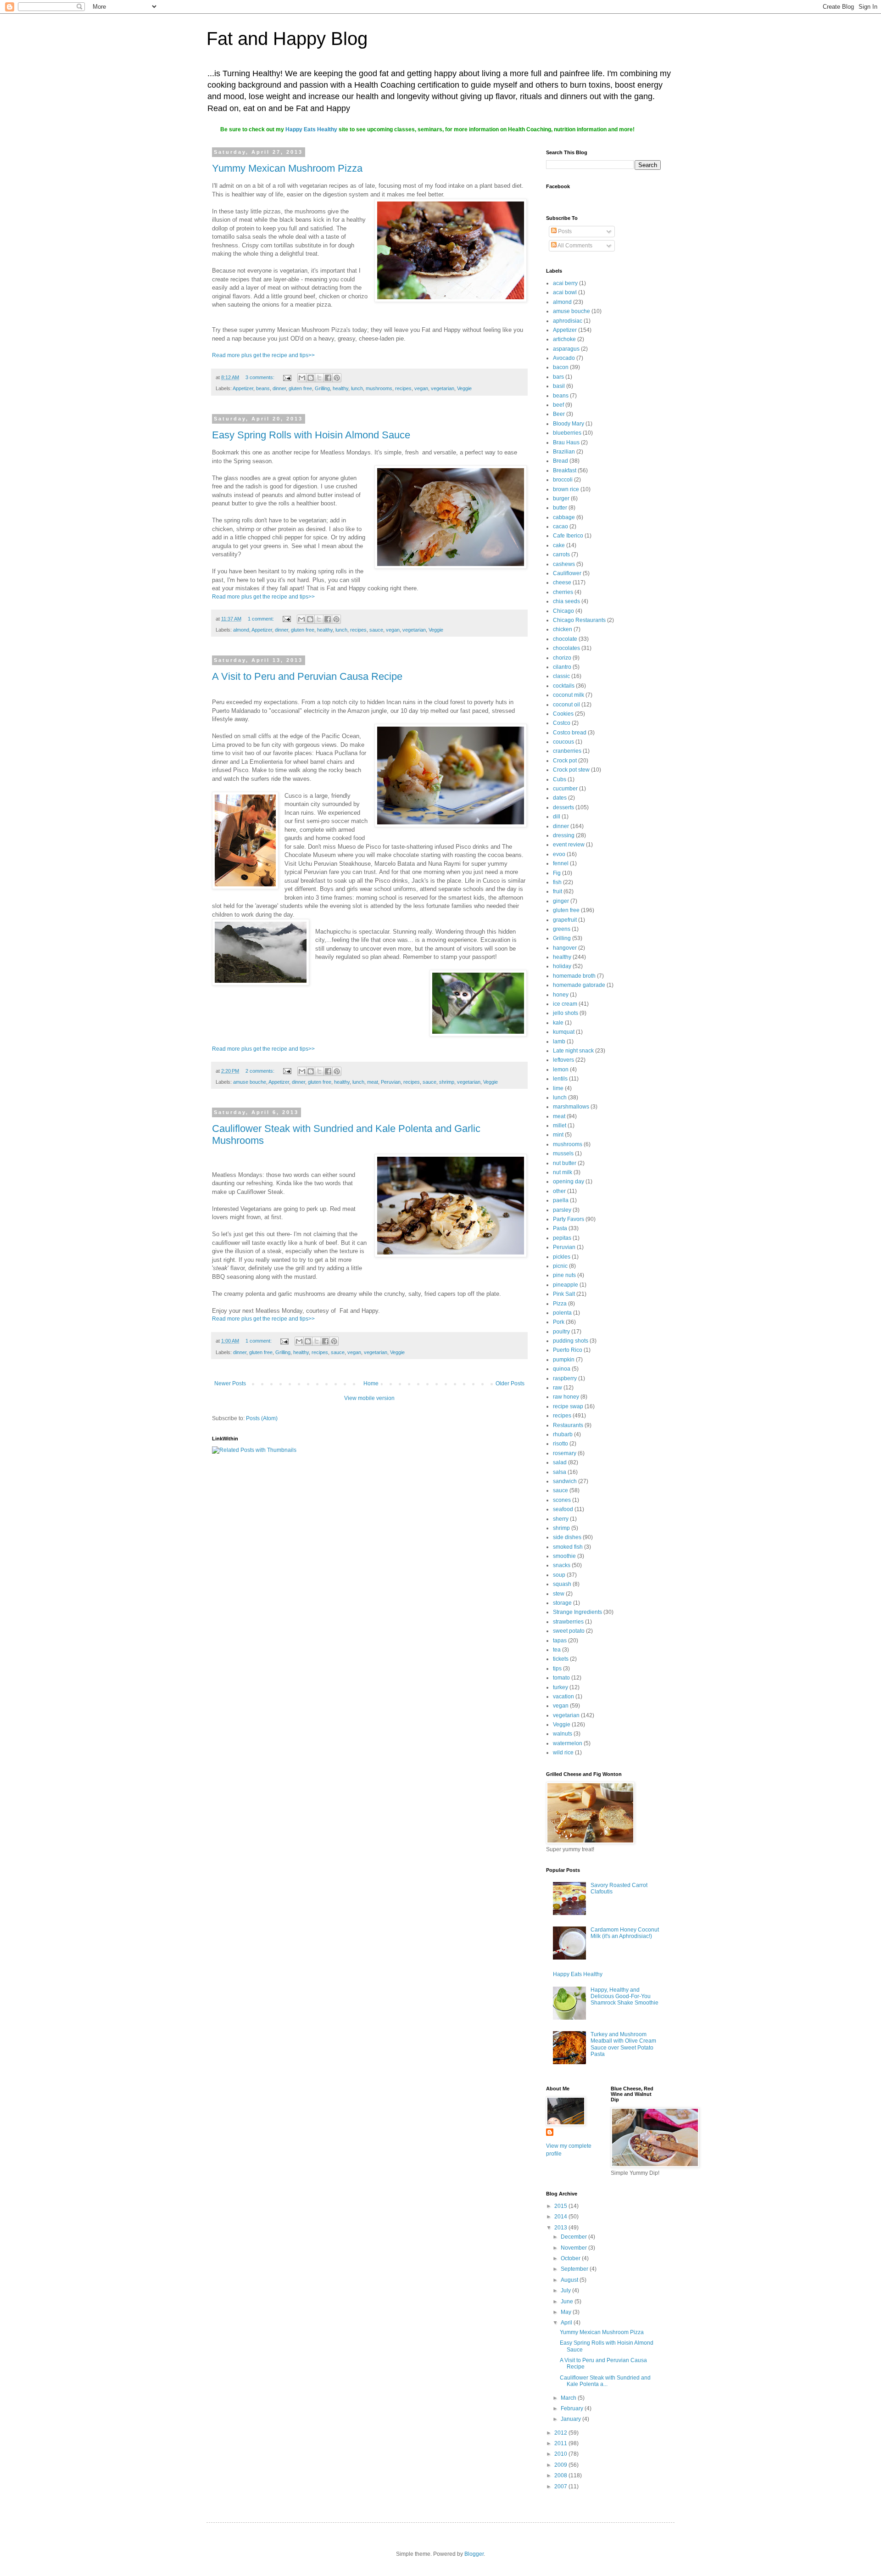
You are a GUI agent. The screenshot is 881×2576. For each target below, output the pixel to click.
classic (561, 676)
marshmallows (571, 1107)
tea (557, 1650)
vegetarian (443, 388)
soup (559, 1575)
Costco (562, 723)
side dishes (567, 1537)
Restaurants (568, 1425)
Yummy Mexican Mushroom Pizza (287, 168)
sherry (561, 1519)
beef (558, 405)
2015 (561, 2206)
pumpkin (564, 1360)
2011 (561, 2443)
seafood (563, 1509)
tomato (561, 1678)
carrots (561, 554)
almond (241, 630)
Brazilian (564, 452)
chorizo (562, 658)
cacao (560, 526)
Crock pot (565, 761)
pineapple (566, 1285)
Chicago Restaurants (579, 620)
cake (559, 545)
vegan (421, 388)
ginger (561, 901)
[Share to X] (319, 378)
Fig (557, 873)
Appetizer (243, 388)
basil (559, 386)
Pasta (560, 1228)
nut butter (565, 1163)
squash (562, 1584)
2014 (561, 2217)
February (573, 2408)
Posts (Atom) (262, 1418)
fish (557, 882)
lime (558, 1088)
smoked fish (568, 1547)
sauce (376, 630)
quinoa (562, 1369)
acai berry (565, 283)
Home (371, 1383)
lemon (561, 1070)
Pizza (560, 1304)
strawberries (568, 1622)
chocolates (566, 648)
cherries (563, 592)
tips (557, 1669)
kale (558, 1023)
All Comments (574, 246)
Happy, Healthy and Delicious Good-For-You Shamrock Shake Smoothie (625, 1996)
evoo (559, 854)
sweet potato (569, 1631)
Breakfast (565, 470)
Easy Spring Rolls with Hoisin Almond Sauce (311, 435)
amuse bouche (250, 1082)
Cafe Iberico (568, 536)
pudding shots (571, 1341)
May (567, 2312)
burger (561, 498)
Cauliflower (567, 573)
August (570, 2280)
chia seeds (566, 601)
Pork (559, 1322)
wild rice (563, 1753)
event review (569, 845)
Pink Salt (564, 1294)
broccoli (563, 480)
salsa (560, 1472)
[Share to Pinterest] (337, 378)
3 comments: (261, 377)
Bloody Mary (569, 424)
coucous (563, 742)
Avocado (564, 358)
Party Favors (569, 1219)
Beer (559, 414)
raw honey (566, 1397)
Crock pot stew (571, 770)
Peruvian (391, 1082)
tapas (560, 1641)
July (566, 2290)
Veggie (464, 388)
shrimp (447, 1082)
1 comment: (262, 619)
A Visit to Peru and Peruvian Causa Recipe (307, 676)
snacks (562, 1565)
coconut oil (566, 705)
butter (560, 508)
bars (558, 377)
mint (558, 1135)
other (559, 1191)
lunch (357, 388)
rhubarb (563, 1434)
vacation (563, 1697)
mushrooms (379, 388)
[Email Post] (287, 377)
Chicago (563, 611)
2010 (561, 2454)
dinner (279, 388)
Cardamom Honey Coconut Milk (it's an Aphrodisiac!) (625, 1933)
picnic (560, 1266)
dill (557, 817)
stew (559, 1594)
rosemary (565, 1453)
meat (373, 1082)
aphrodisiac (568, 321)
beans (263, 388)
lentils (560, 1079)
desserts (563, 807)
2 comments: (261, 1071)
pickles (562, 1257)
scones (562, 1500)
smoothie (564, 1556)
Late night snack (573, 1051)
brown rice (566, 489)
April (567, 2323)
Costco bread (570, 733)
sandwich (565, 1481)
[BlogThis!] (311, 378)
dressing (564, 835)
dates (560, 798)
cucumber (565, 789)
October (571, 2258)
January (572, 2419)
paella (561, 1200)
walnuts (563, 1734)
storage (562, 1603)
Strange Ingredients (577, 1612)
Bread (560, 461)
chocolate (565, 639)
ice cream (565, 1004)
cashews (564, 564)
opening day (569, 1182)
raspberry (565, 1378)
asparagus (566, 349)
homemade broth (574, 976)
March (569, 2398)
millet (560, 1126)
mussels (563, 1154)
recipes (403, 388)
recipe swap (568, 1406)
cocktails (564, 686)
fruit (558, 891)
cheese (562, 582)
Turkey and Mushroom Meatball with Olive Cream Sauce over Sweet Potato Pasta (623, 2044)
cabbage (564, 517)
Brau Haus (566, 442)
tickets (561, 1659)
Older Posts (510, 1383)
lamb (559, 1042)
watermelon (568, 1743)
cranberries (567, 751)
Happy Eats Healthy (311, 129)
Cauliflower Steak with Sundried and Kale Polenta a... (605, 2381)
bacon (561, 367)
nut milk (563, 1172)
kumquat (564, 1032)
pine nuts (564, 1275)
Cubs (560, 779)
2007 (561, 2486)
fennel (561, 863)
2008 (561, 2475)
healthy (340, 388)
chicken (563, 629)
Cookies (563, 714)
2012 (561, 2433)
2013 (561, 2228)
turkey (560, 1687)
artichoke (564, 339)
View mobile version (369, 1398)
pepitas (562, 1238)
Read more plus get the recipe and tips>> (263, 355)
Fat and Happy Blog (287, 39)
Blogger (474, 2554)
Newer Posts (230, 1383)
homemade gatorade (579, 985)
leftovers (563, 1060)
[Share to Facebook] (328, 378)
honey (561, 995)
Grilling (322, 388)
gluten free (300, 388)
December (574, 2237)
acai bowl (565, 292)
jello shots (566, 1013)
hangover (565, 948)
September (575, 2269)
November (574, 2248)
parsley (562, 1210)
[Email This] (302, 378)
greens (562, 929)
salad (560, 1462)
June (568, 2302)
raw (558, 1388)
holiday (562, 966)
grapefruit (565, 920)
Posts (564, 231)
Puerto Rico (568, 1350)
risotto (560, 1444)
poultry (561, 1332)
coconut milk (569, 695)
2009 (561, 2465)
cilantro (562, 667)
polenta (562, 1313)
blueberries (567, 433)
